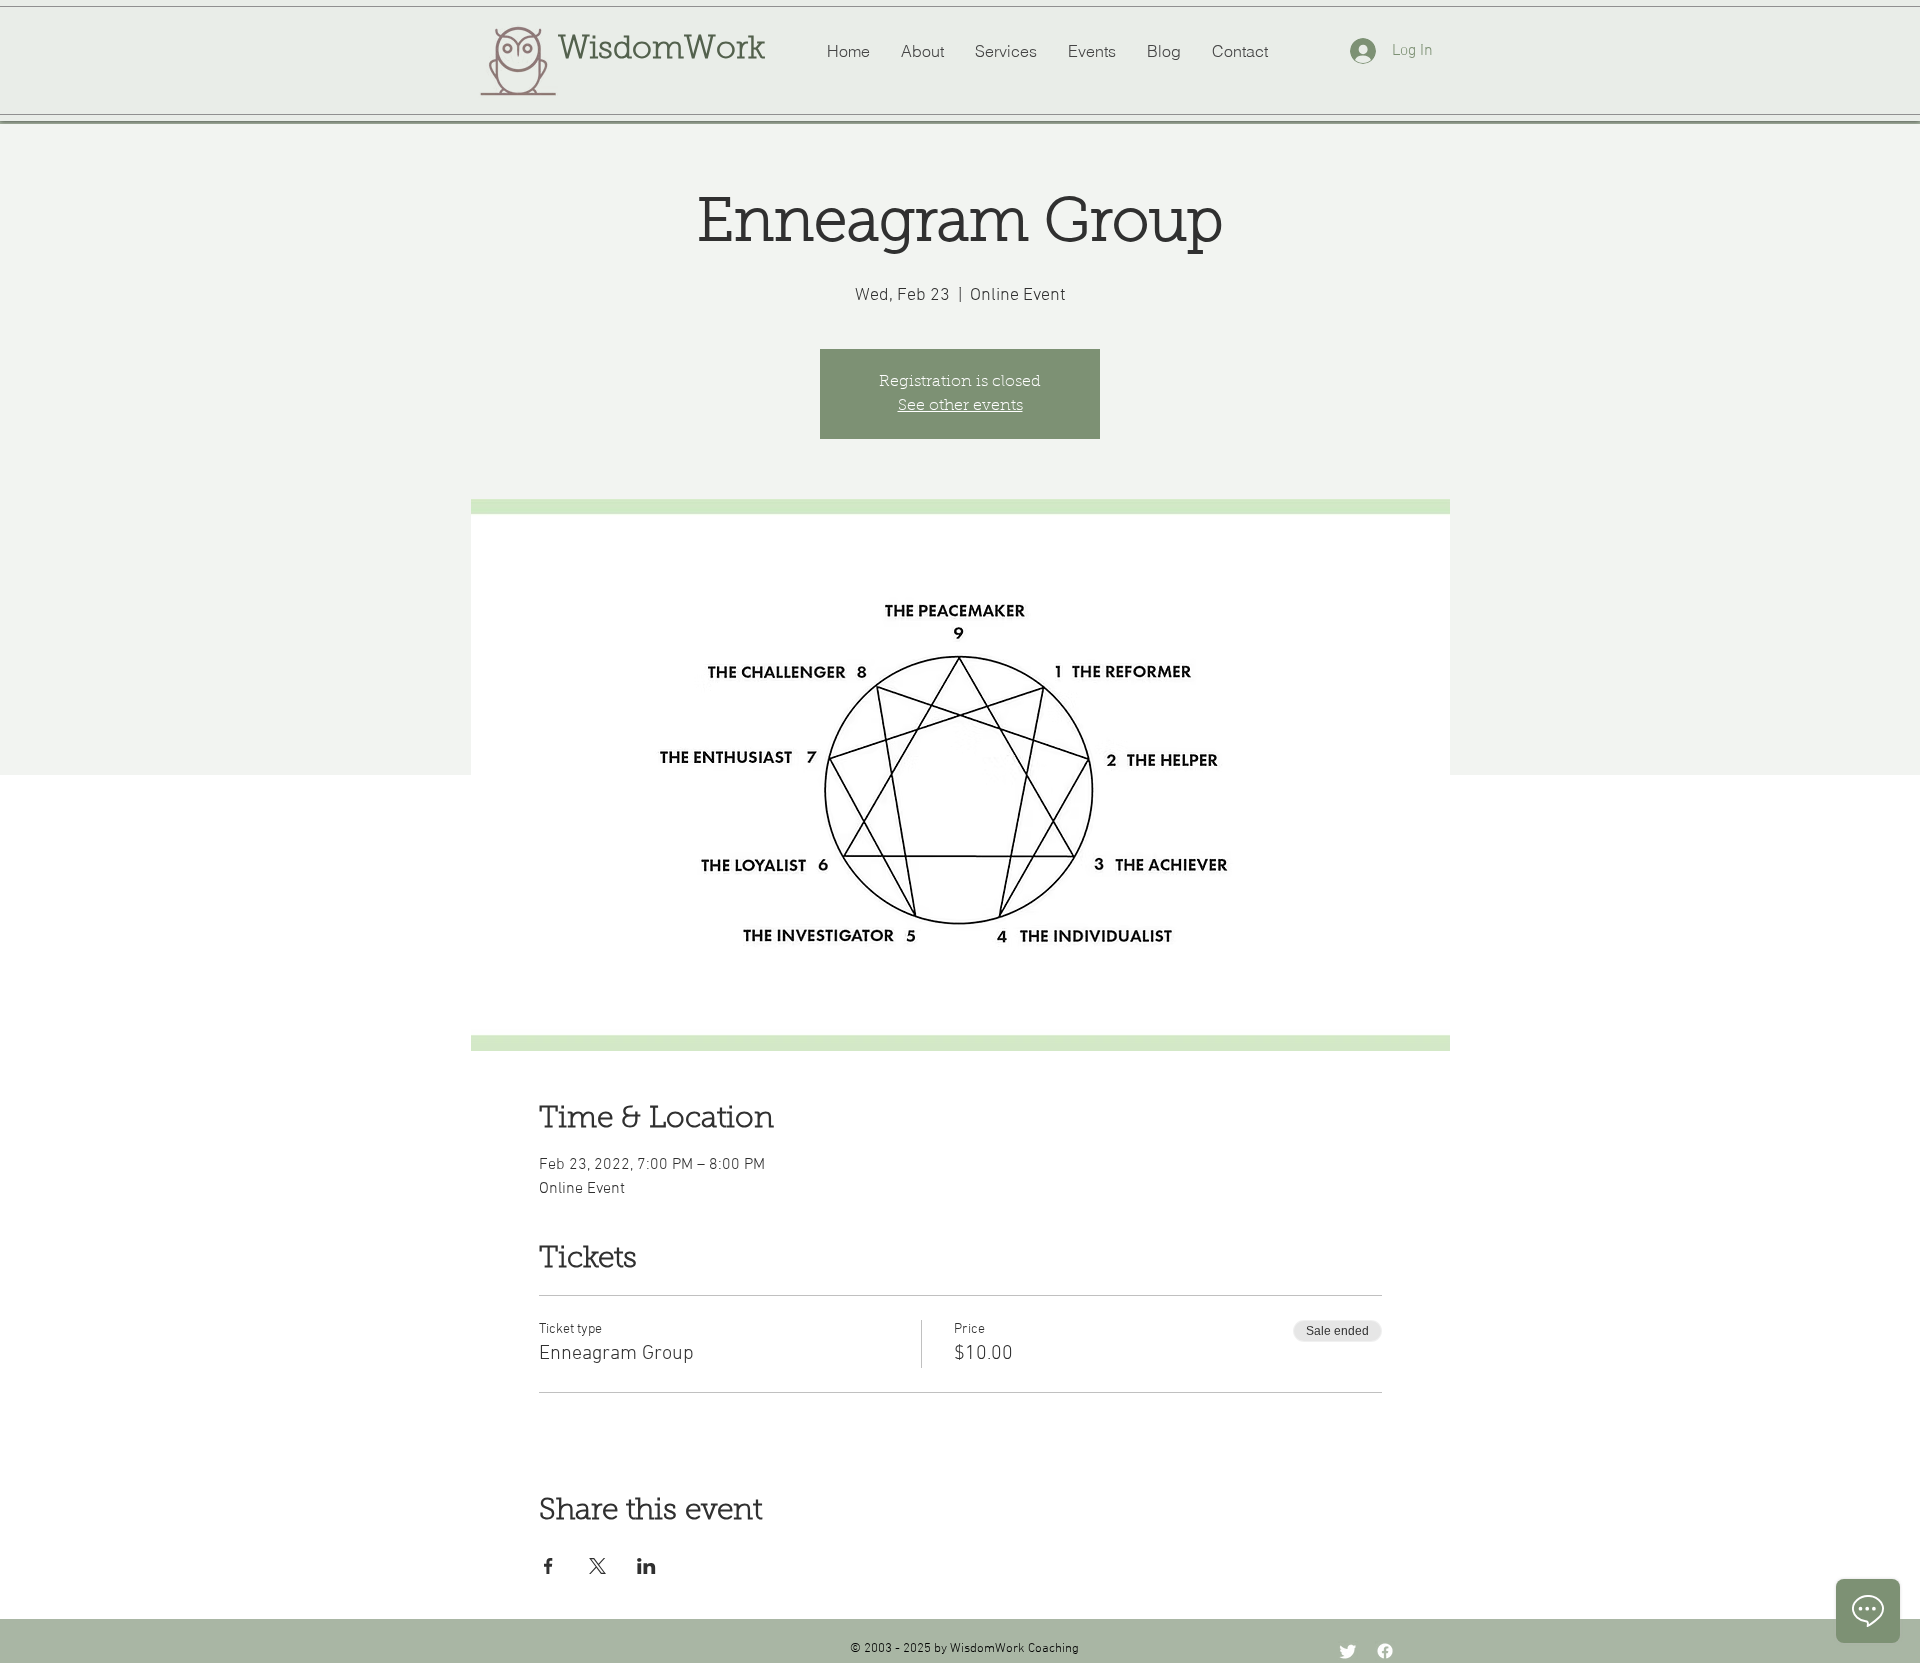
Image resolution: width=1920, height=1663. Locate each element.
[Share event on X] (597, 1566)
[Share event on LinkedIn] (646, 1566)
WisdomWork (661, 50)
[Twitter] (1348, 1651)
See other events (960, 406)
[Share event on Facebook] (548, 1566)
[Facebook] (1385, 1651)
